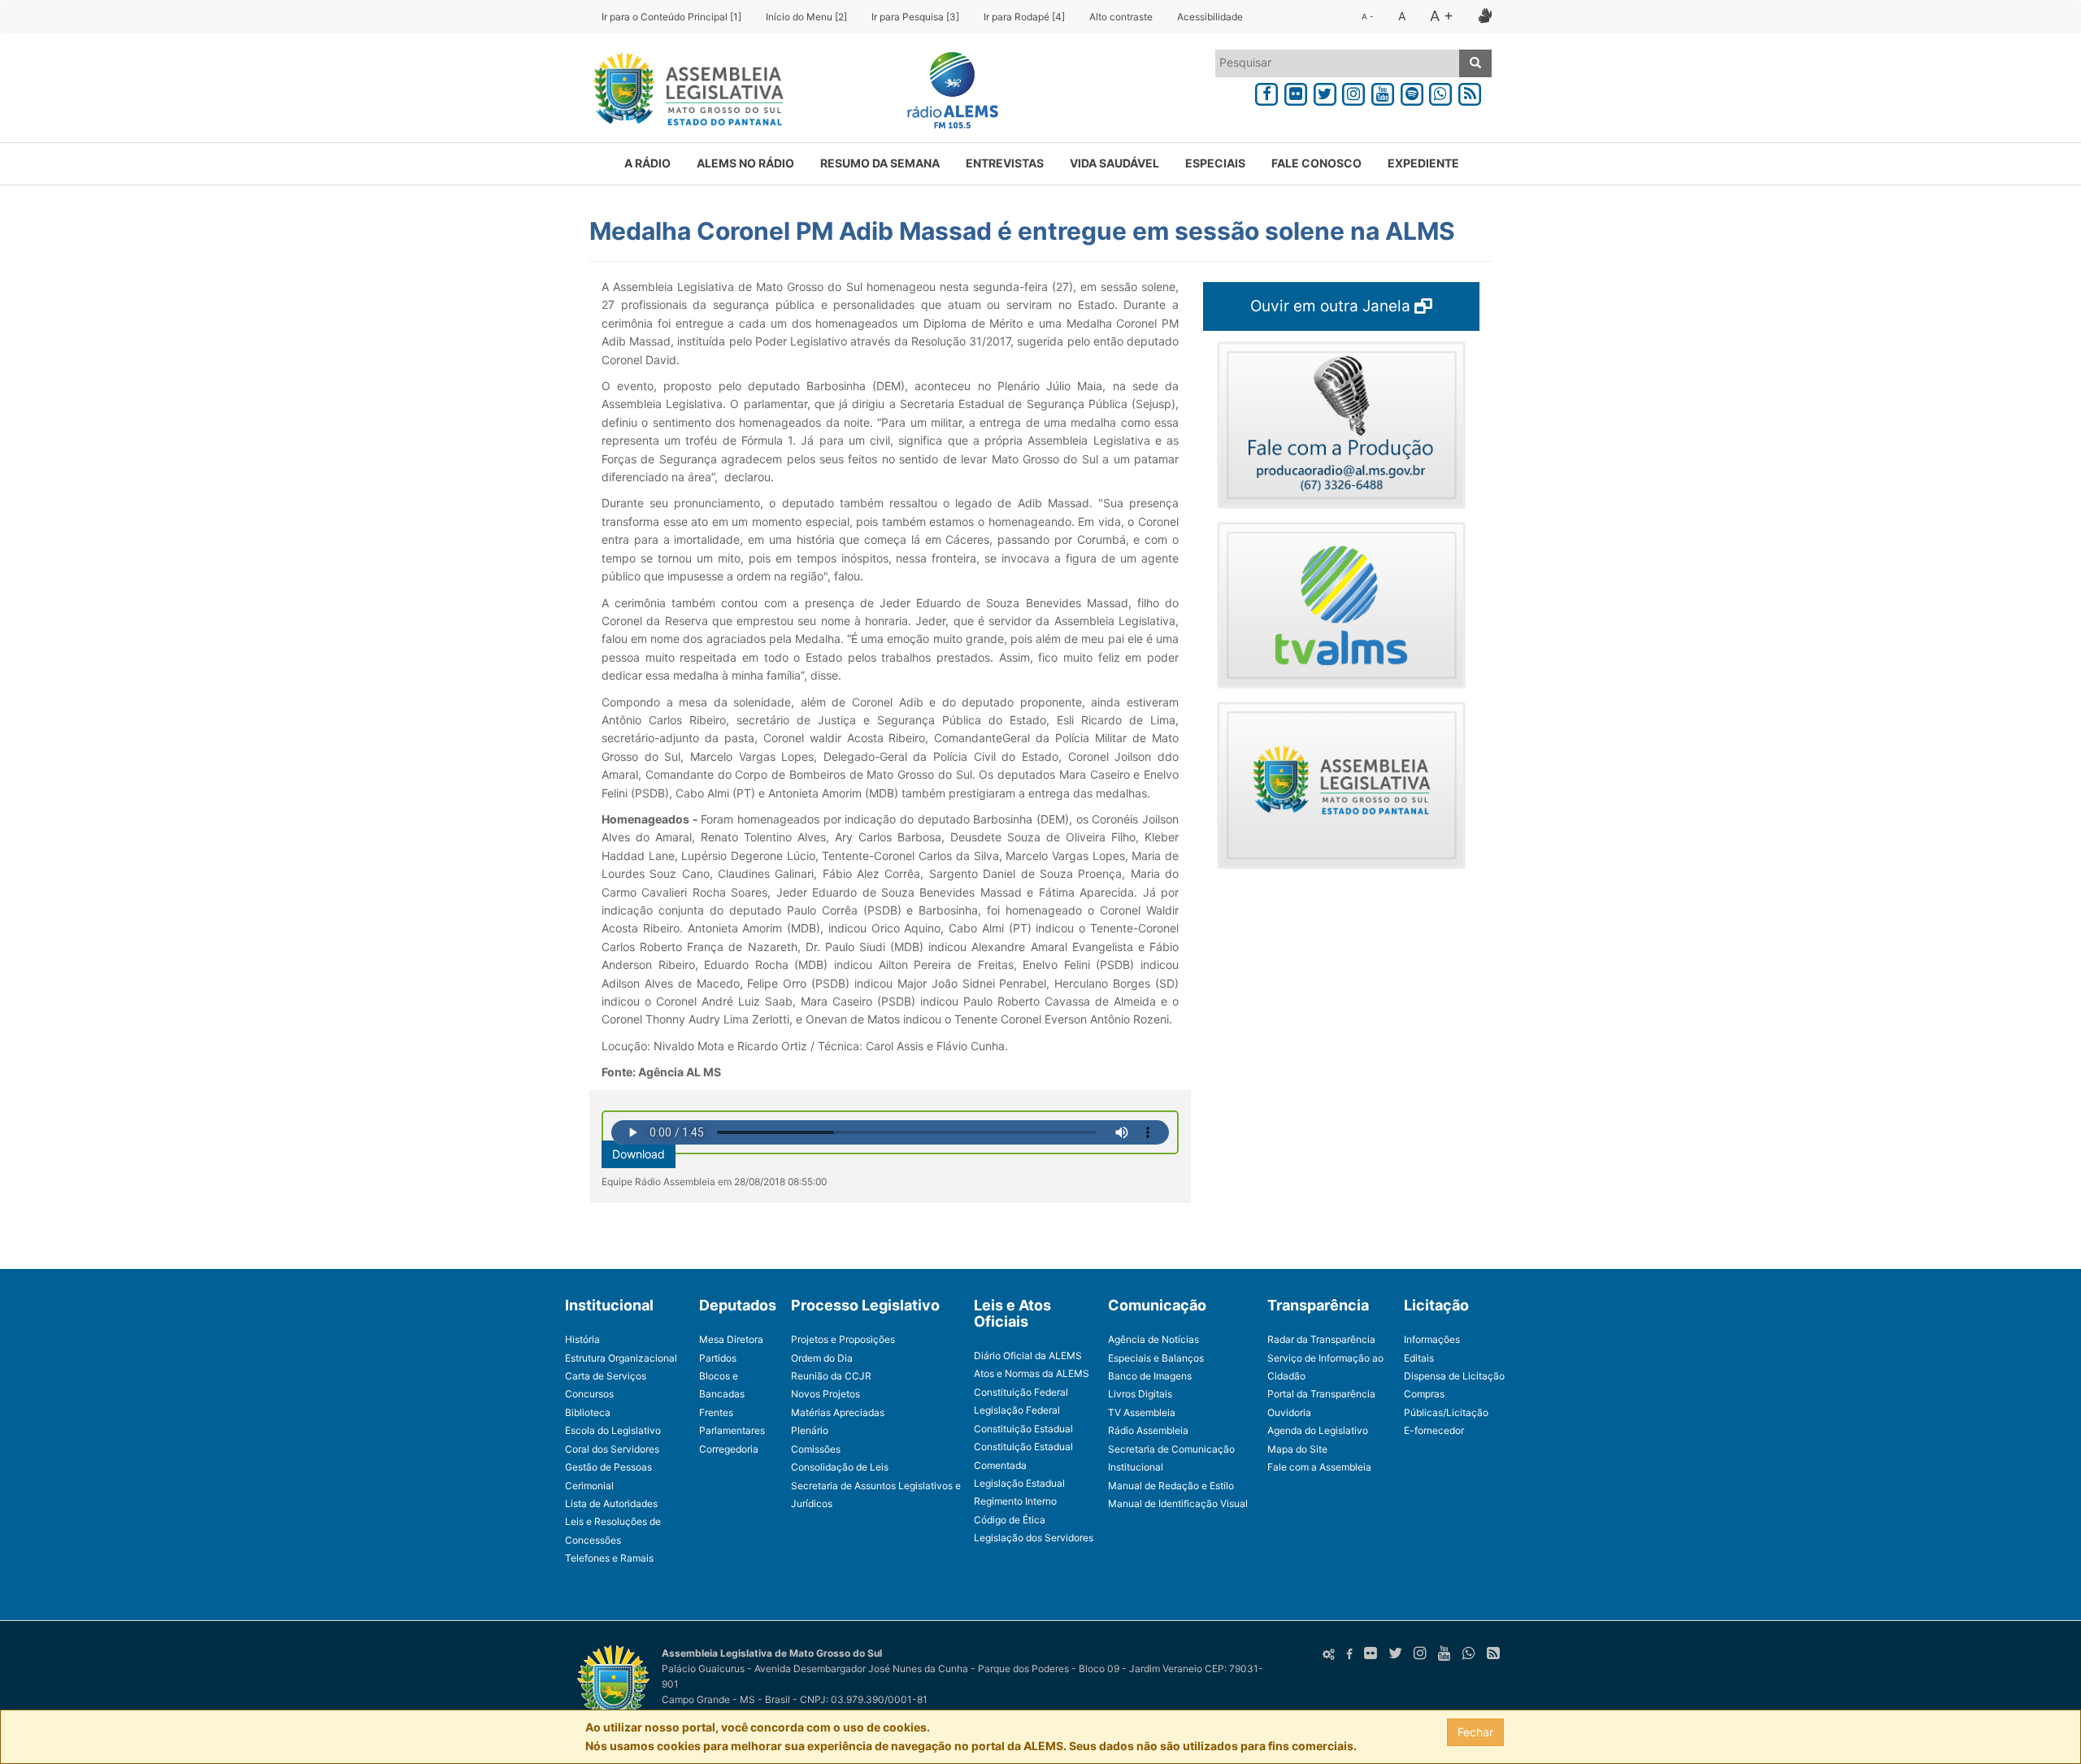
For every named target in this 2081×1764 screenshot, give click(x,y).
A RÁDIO (647, 163)
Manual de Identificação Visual (1178, 1503)
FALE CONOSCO (1316, 163)
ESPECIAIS (1215, 163)
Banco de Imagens (1150, 1376)
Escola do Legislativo (613, 1430)
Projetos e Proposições (843, 1339)
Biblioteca (588, 1412)
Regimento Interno (1015, 1501)
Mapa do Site (1297, 1449)
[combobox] (1338, 63)
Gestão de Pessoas (608, 1467)
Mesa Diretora (731, 1339)
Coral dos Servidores (612, 1449)
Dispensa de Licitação (1454, 1376)
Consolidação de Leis (840, 1467)
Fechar (1475, 1732)
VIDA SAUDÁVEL (1114, 163)
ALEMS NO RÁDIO (745, 163)
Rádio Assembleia (1148, 1430)
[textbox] (1338, 63)
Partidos (718, 1358)
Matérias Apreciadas (838, 1412)
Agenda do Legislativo (1318, 1430)
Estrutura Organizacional (621, 1358)
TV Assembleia (1142, 1412)
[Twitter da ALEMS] (1325, 91)
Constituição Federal (1021, 1392)
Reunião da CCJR (831, 1376)
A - (1368, 16)
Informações (1432, 1339)
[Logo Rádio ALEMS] (946, 92)
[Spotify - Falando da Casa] (1412, 91)
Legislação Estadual (1019, 1483)
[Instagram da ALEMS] (1353, 91)
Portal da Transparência (1321, 1394)
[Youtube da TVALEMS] (1383, 91)
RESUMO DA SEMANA (880, 163)
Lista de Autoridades (611, 1503)
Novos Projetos (825, 1394)
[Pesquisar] (1475, 63)
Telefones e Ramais (609, 1558)
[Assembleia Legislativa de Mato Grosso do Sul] (683, 92)
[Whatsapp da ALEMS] (1441, 91)
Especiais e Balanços (1156, 1358)
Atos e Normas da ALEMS (1032, 1373)
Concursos (589, 1394)
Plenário (810, 1430)
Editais (1419, 1358)
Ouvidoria (1289, 1412)
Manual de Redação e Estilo (1171, 1486)
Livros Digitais (1140, 1394)
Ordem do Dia (822, 1358)
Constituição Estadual (1023, 1429)
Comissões (816, 1449)
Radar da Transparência (1321, 1339)
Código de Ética (1010, 1520)
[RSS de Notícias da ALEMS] (1470, 91)
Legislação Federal (1017, 1410)
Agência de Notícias (1153, 1339)
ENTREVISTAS (1005, 163)
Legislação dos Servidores (1034, 1538)
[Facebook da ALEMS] (1266, 91)
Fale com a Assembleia (1319, 1467)
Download (639, 1154)
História (582, 1339)
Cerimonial (589, 1486)
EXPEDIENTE (1423, 163)
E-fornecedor (1434, 1430)
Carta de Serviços (606, 1376)
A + (1442, 16)
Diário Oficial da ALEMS (1028, 1356)
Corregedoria (729, 1449)
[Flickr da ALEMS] (1296, 91)
